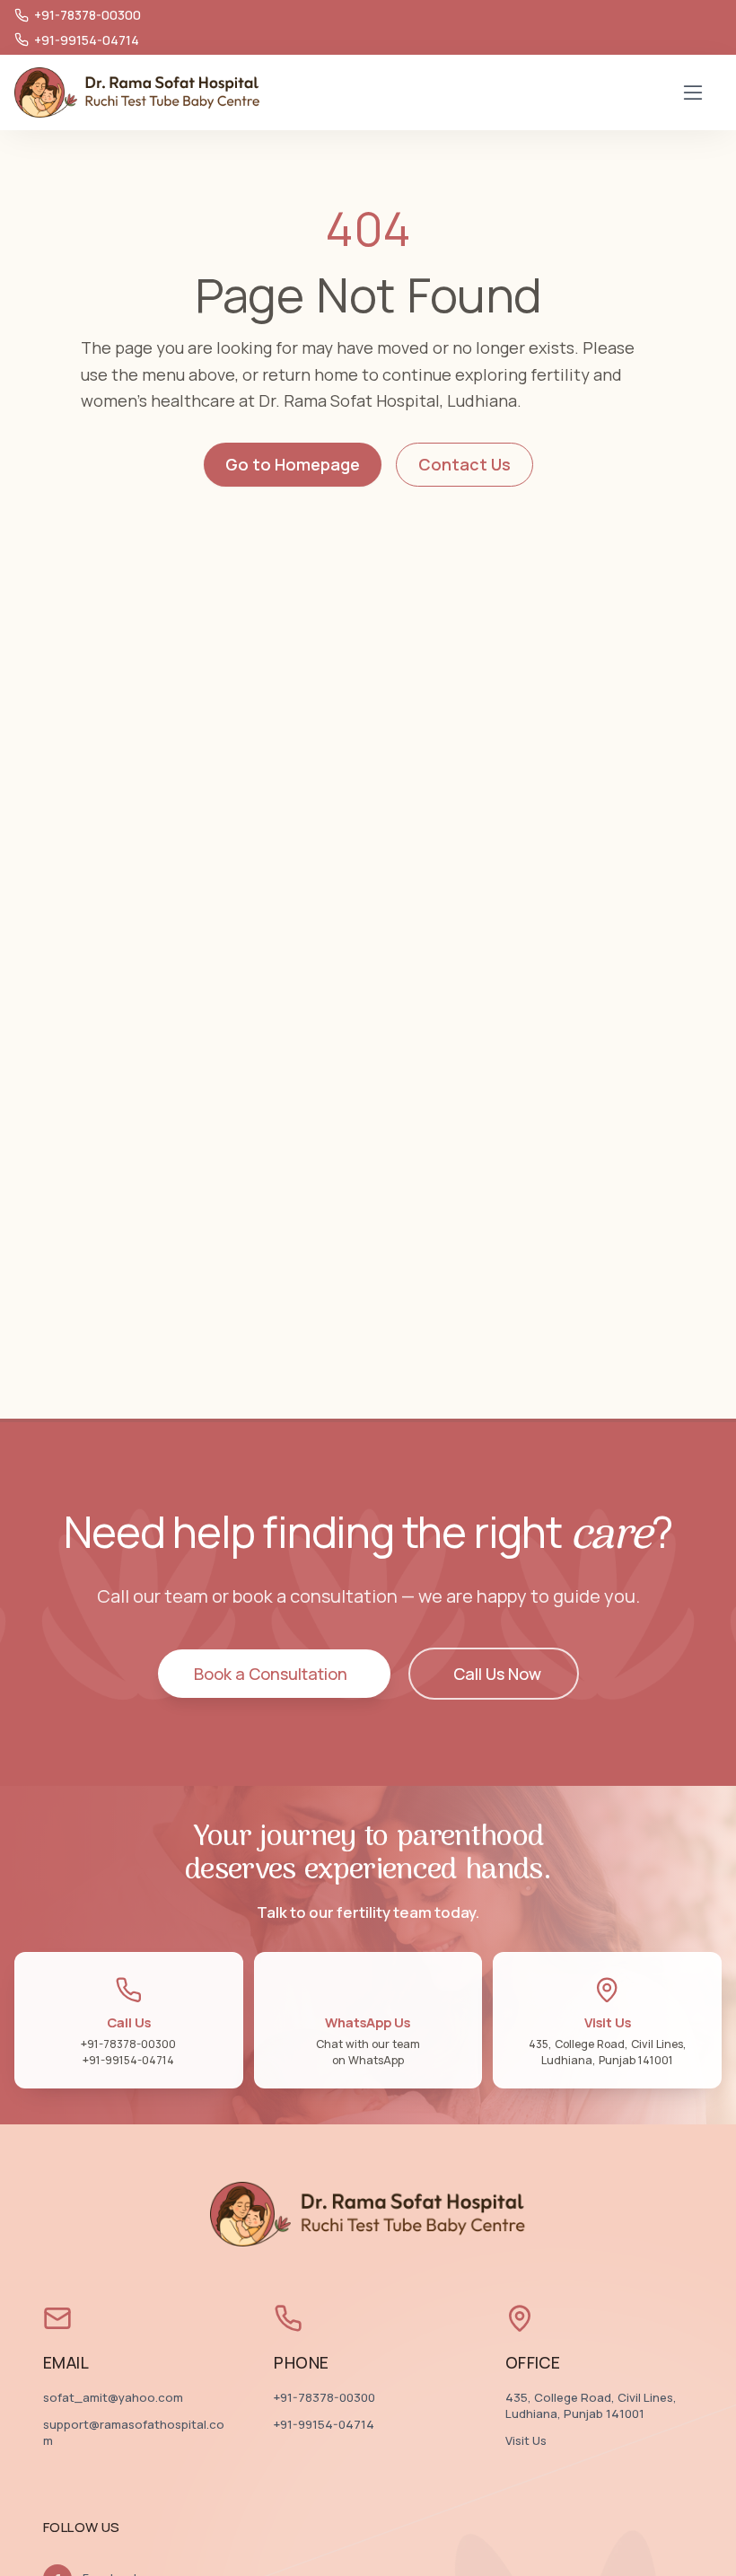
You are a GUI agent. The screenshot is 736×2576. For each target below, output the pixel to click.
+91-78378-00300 (324, 2398)
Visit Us (526, 2441)
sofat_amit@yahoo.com (113, 2398)
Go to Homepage (293, 464)
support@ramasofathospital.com (134, 2433)
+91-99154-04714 (324, 2425)
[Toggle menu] (693, 92)
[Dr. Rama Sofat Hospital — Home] (137, 92)
